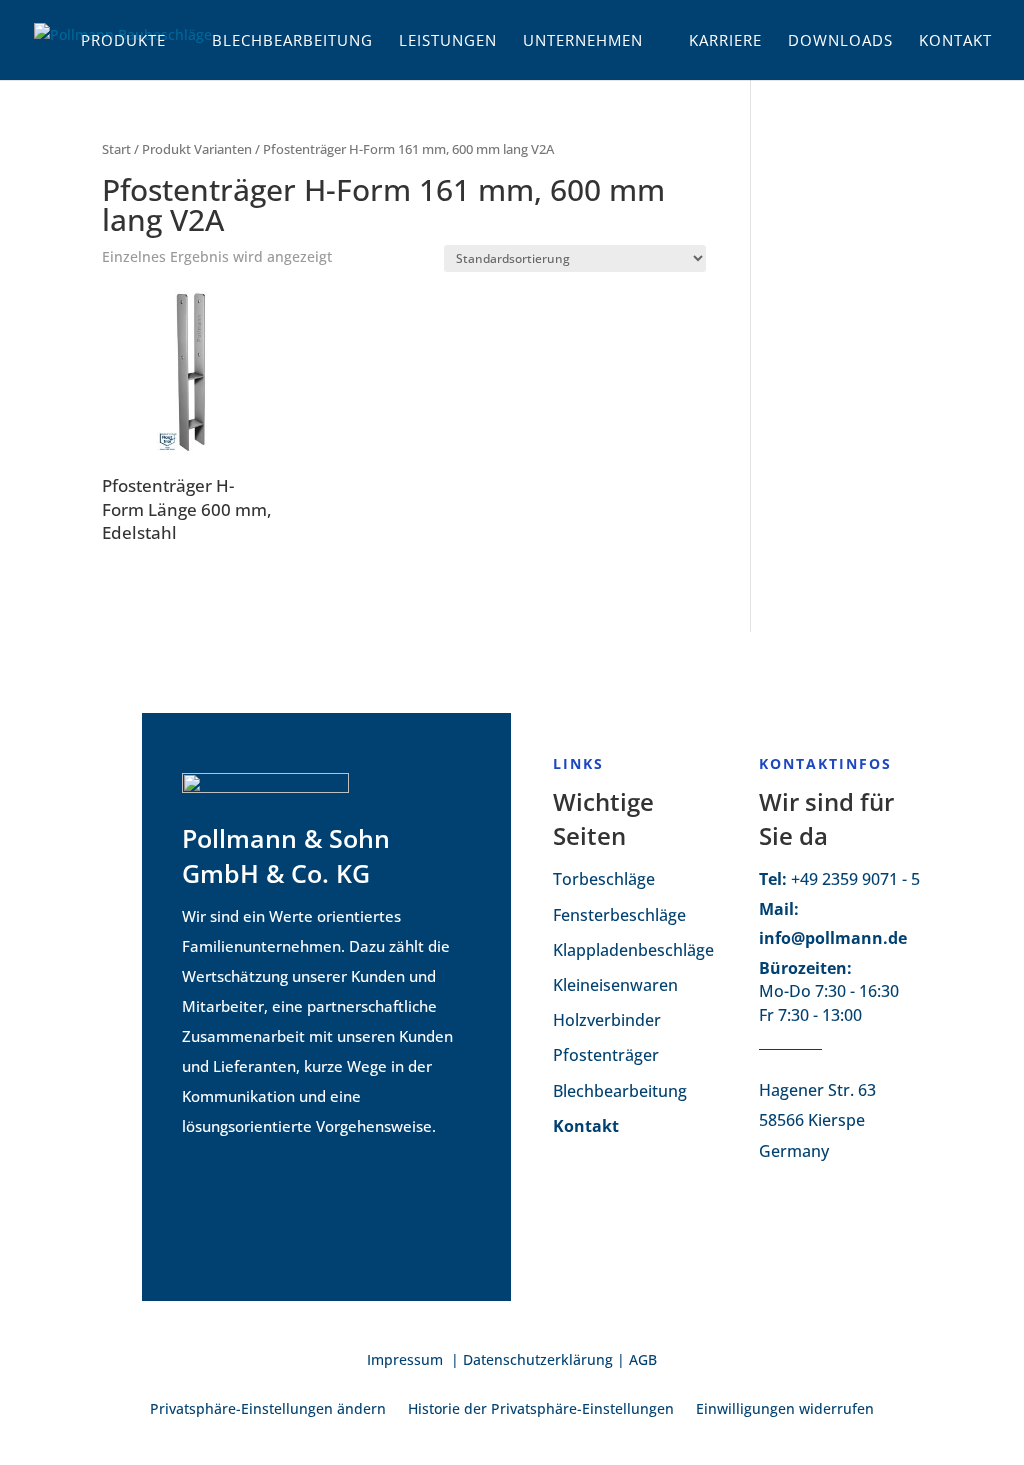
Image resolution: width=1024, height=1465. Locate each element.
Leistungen (448, 41)
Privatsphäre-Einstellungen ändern (268, 1410)
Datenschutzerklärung (538, 1359)
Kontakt (955, 41)
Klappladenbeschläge (633, 950)
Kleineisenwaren (615, 985)
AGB (643, 1359)
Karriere (725, 41)
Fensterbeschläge (619, 915)
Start (116, 149)
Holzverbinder (607, 1020)
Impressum (407, 1359)
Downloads (840, 41)
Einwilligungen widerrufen (785, 1410)
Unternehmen (583, 41)
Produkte (123, 41)
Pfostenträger (606, 1055)
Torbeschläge (604, 879)
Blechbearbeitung (292, 41)
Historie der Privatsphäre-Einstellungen (541, 1410)
